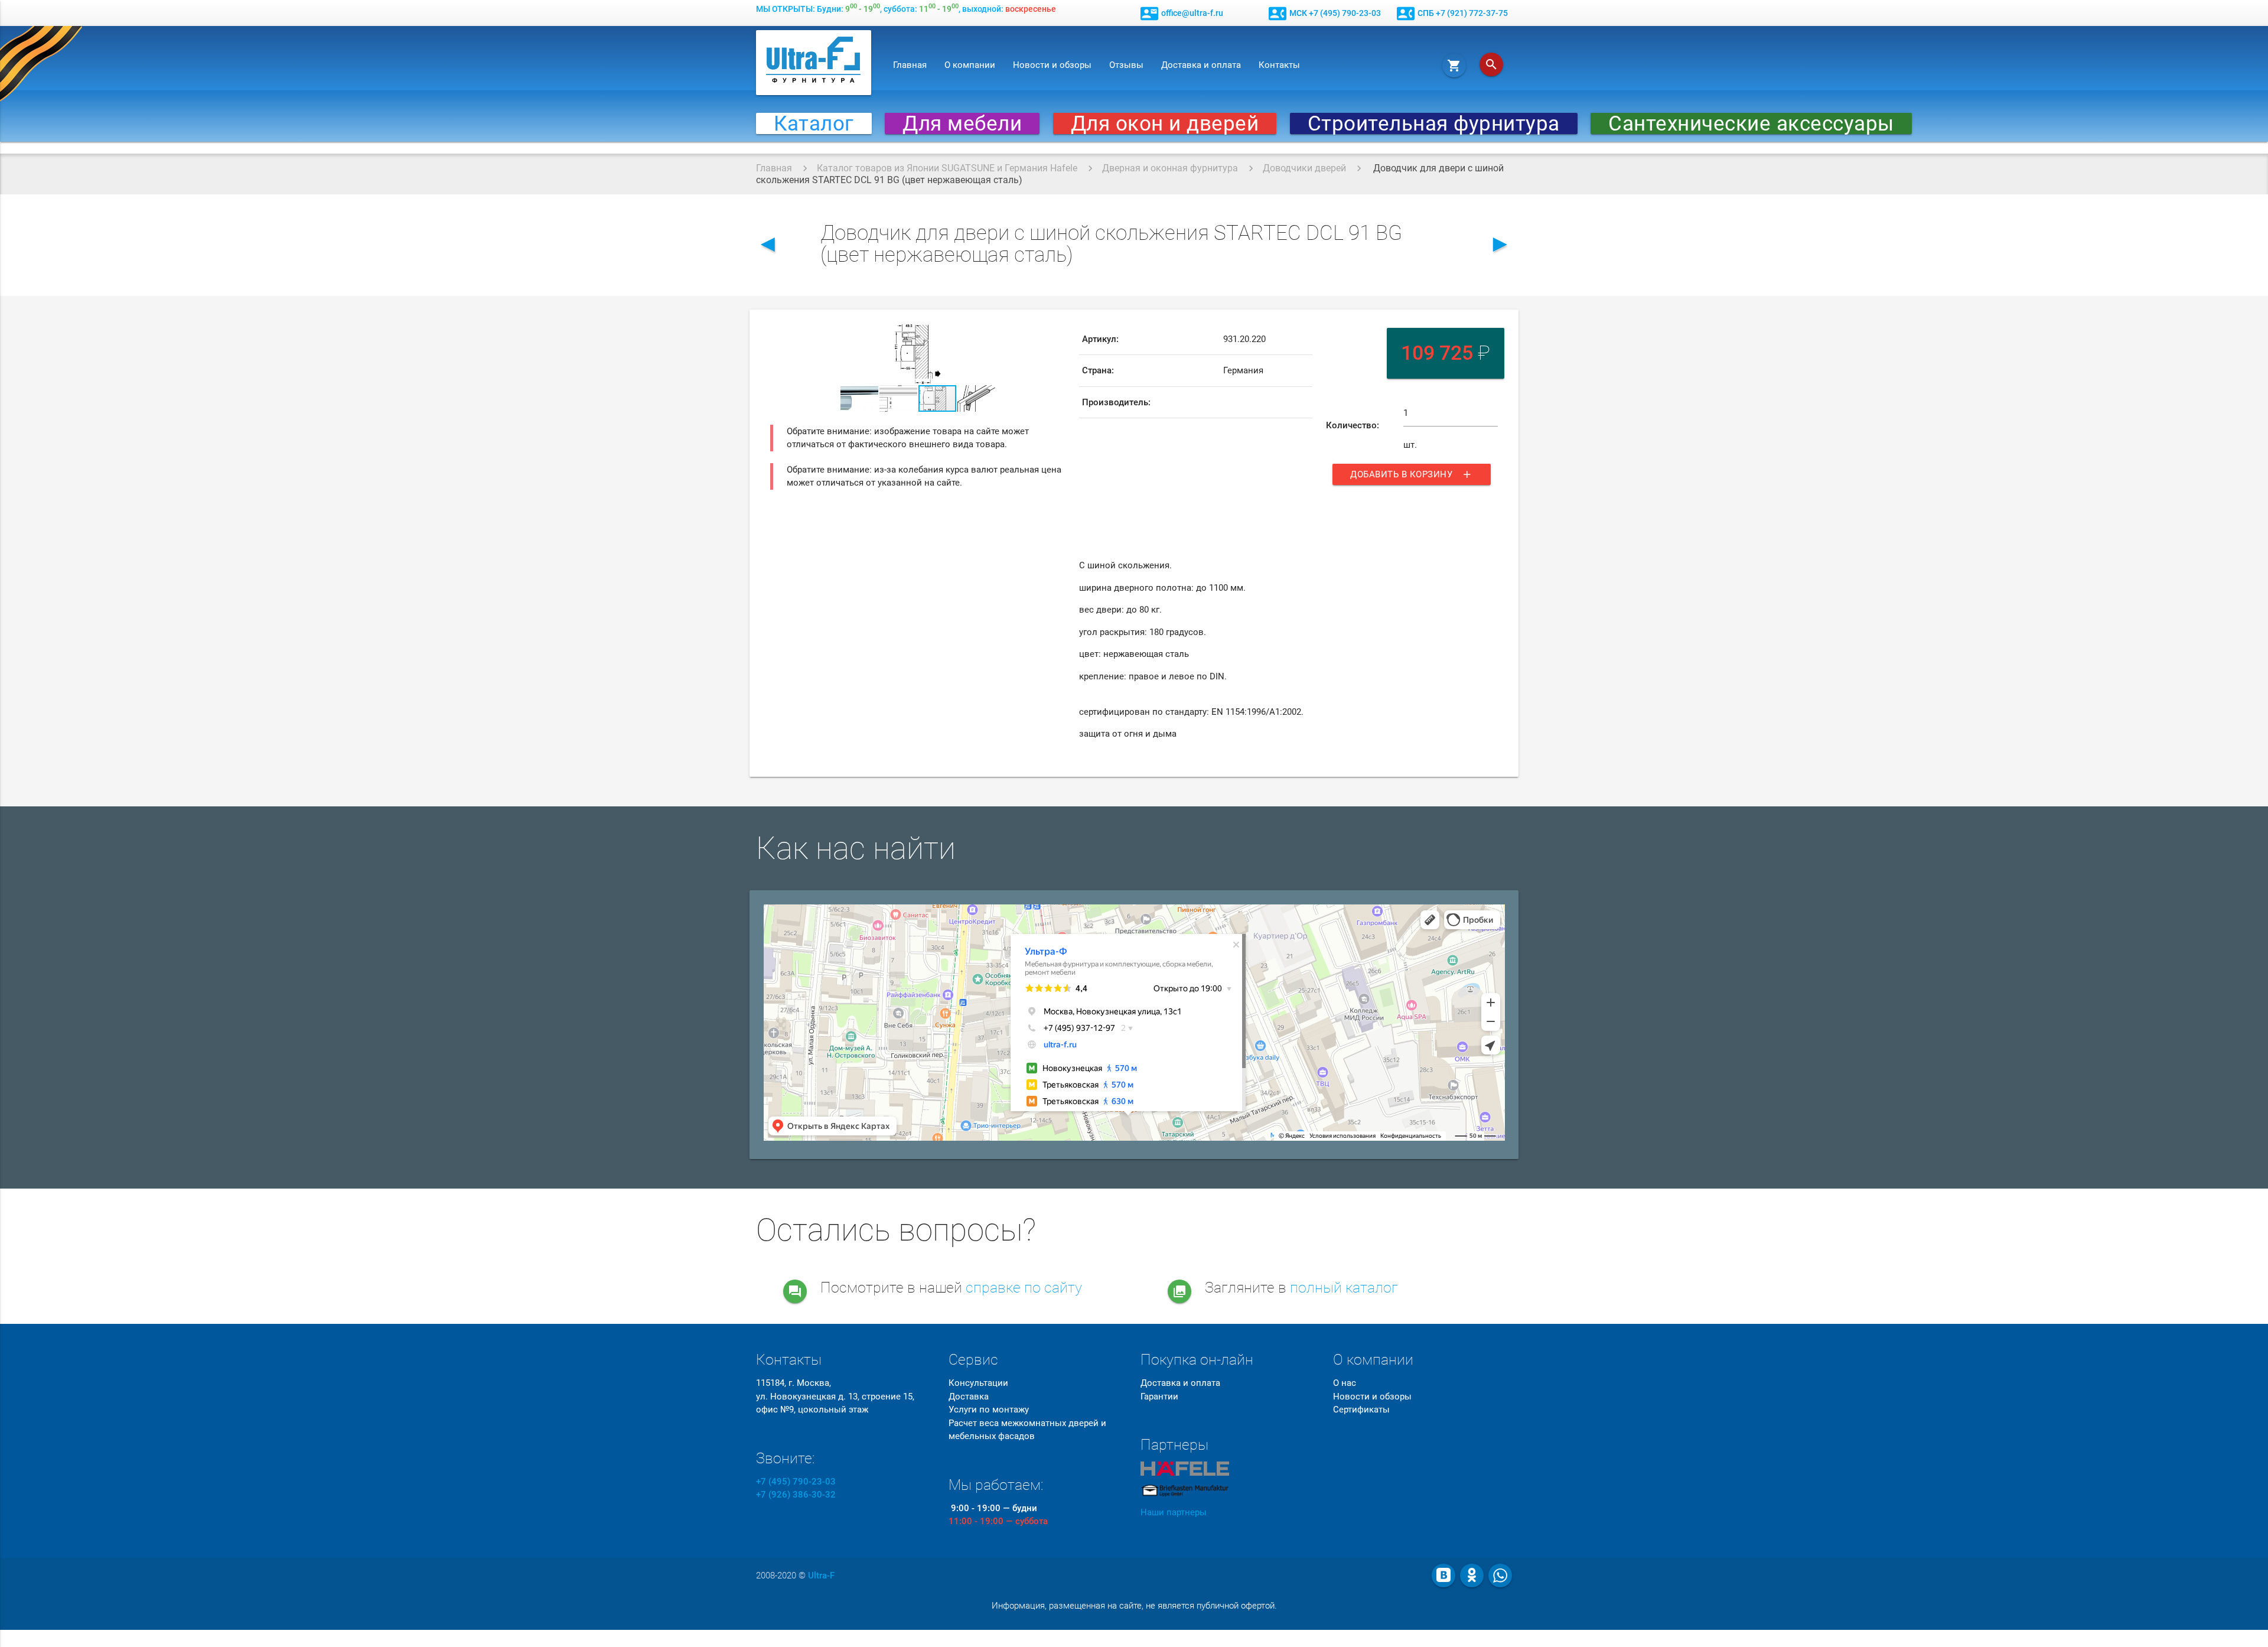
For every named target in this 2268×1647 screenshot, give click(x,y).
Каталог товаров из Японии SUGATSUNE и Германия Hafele (947, 168)
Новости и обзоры (1052, 65)
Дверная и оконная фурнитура (1170, 168)
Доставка (969, 1397)
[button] (1055, 334)
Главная (910, 65)
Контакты (1279, 65)
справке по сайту (1024, 1288)
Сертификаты (1361, 1410)
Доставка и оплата (1201, 65)
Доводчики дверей (1304, 168)
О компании (970, 65)
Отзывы (1126, 65)
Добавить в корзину (1412, 474)
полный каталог (1344, 1288)
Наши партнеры (1174, 1512)
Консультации (978, 1383)
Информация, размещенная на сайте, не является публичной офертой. (1134, 1606)
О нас (1345, 1383)
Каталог (814, 123)
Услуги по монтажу (989, 1410)
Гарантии (1159, 1397)
